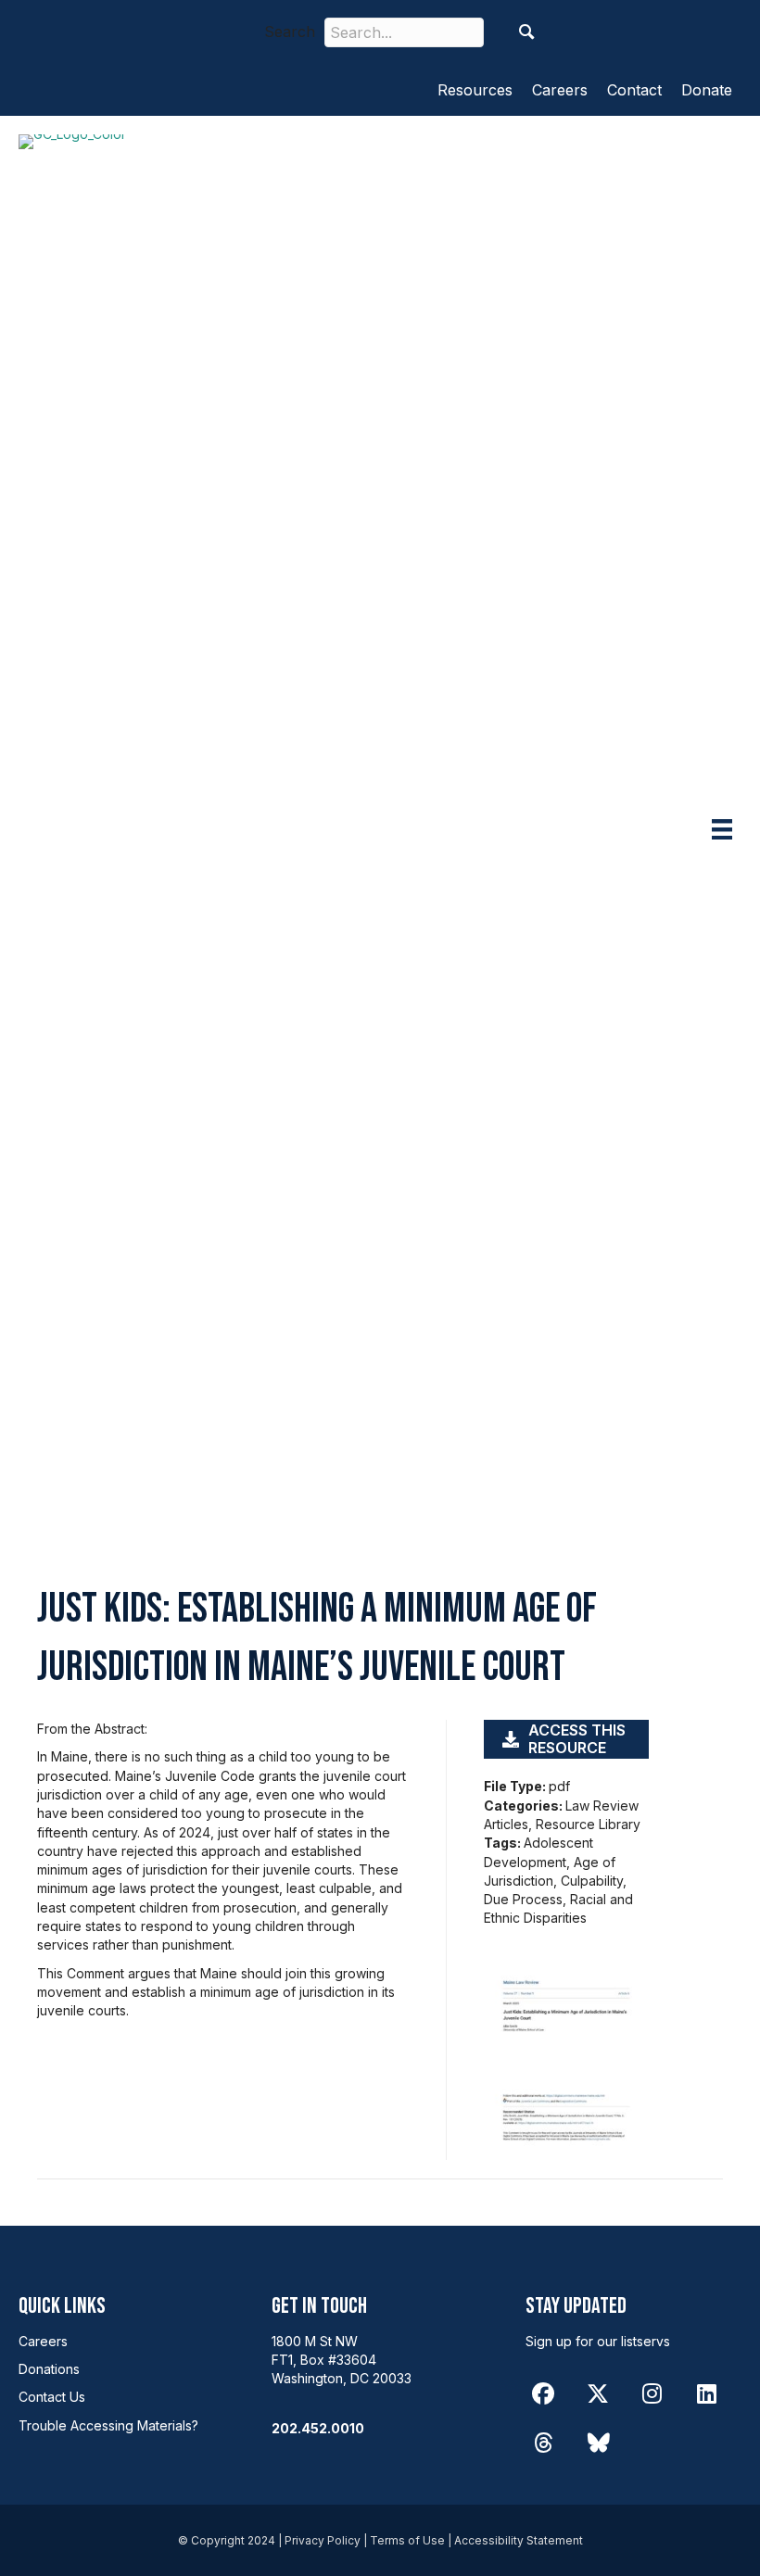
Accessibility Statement (519, 2540)
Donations (49, 2369)
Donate (707, 90)
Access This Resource (577, 1739)
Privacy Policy (323, 2540)
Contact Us (52, 2397)
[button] (527, 32)
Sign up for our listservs (598, 2341)
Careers (560, 90)
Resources (475, 90)
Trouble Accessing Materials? (108, 2425)
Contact (634, 90)
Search (290, 32)
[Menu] (722, 829)
